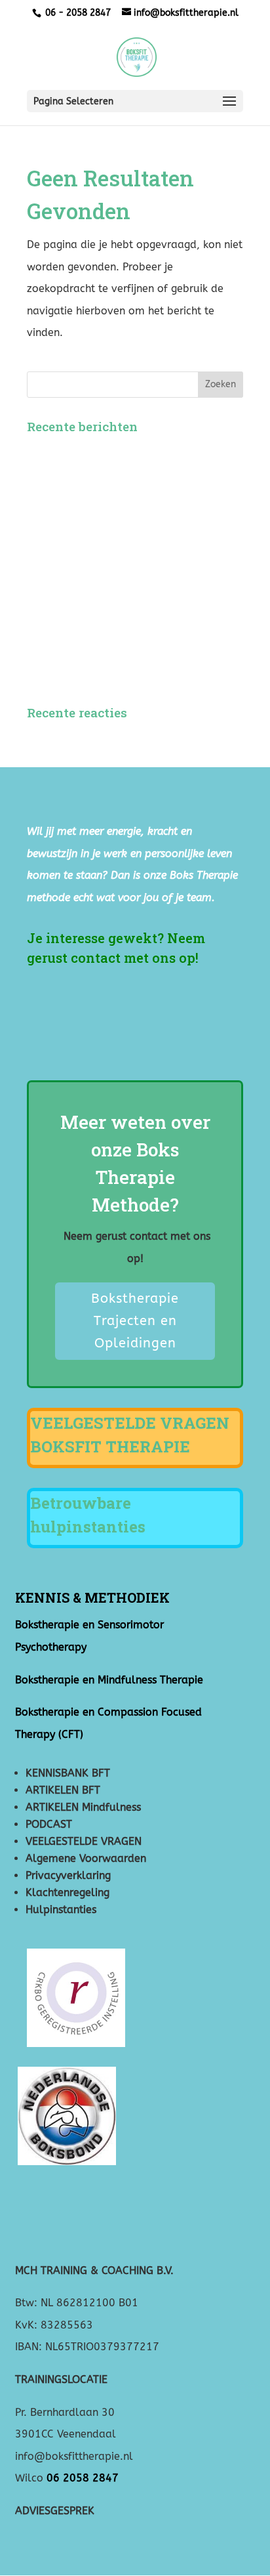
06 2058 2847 (83, 2478)
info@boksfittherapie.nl (76, 2456)
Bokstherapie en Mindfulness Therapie (109, 1680)
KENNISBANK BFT (68, 1773)
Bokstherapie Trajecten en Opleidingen (135, 1321)
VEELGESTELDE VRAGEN (84, 1841)
